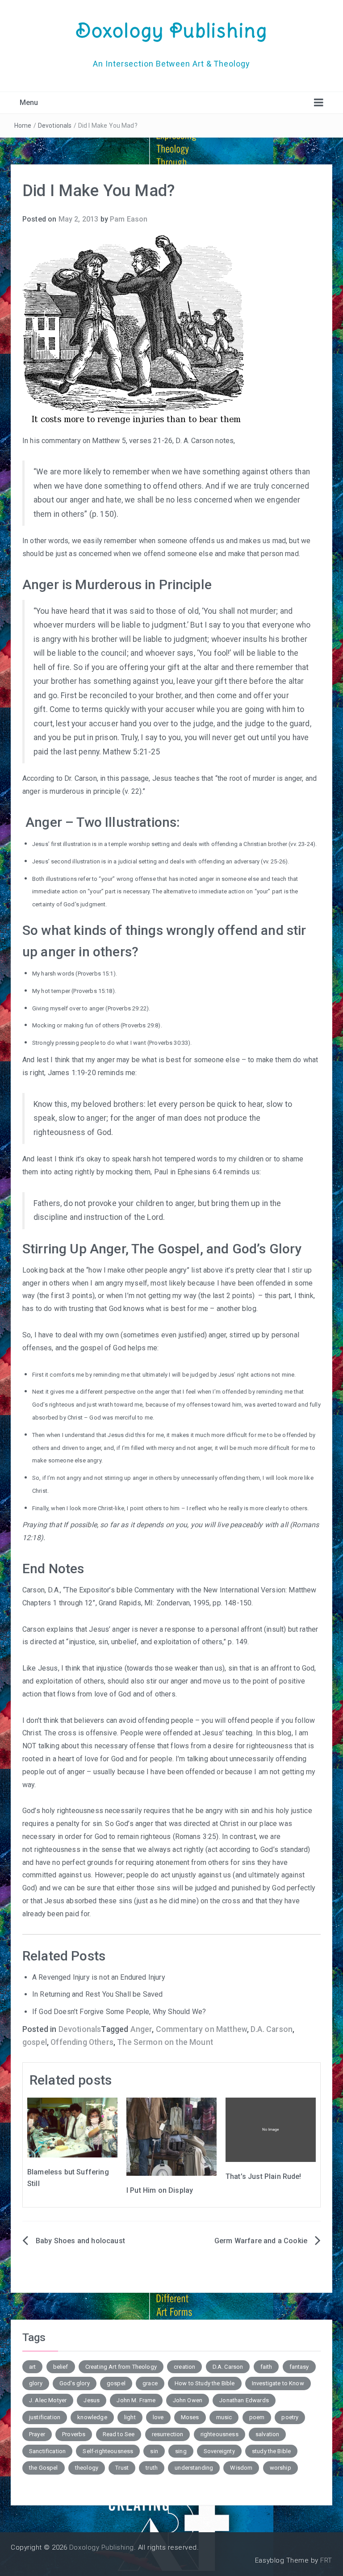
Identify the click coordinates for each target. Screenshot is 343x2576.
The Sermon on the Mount (165, 2042)
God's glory (75, 2383)
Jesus (92, 2400)
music (224, 2417)
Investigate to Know (278, 2383)
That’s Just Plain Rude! (264, 2176)
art (32, 2367)
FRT (326, 2560)
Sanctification (47, 2451)
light (130, 2417)
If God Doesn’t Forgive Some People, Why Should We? (119, 2012)
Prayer (37, 2434)
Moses (190, 2417)
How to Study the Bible (205, 2383)
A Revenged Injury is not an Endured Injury (99, 1977)
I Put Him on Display (160, 2190)
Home (23, 126)
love (158, 2417)
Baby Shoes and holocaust (80, 2241)
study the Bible (271, 2451)
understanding (194, 2468)
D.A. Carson (272, 2029)
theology (87, 2468)
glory (36, 2383)
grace (150, 2383)
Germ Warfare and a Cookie (261, 2241)
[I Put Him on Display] (171, 2136)
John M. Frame (136, 2400)
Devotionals (55, 126)
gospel (35, 2042)
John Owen (188, 2400)
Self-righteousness (108, 2451)
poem (257, 2417)
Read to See (119, 2434)
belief (61, 2367)
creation (184, 2367)
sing (181, 2451)
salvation (267, 2434)
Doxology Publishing (171, 30)
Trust (122, 2468)
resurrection (168, 2434)
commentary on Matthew (81, 441)
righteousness (220, 2434)
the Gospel (44, 2468)
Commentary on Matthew (201, 2029)
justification (45, 2417)
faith (266, 2367)
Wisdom (241, 2468)
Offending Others (82, 2042)
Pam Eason (129, 219)
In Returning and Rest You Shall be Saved (97, 1994)
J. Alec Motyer (48, 2400)
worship (280, 2468)
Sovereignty (219, 2451)
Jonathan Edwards (244, 2400)
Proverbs (74, 2434)
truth (152, 2468)
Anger (141, 2029)
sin (154, 2451)
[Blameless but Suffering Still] (72, 2127)
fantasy (299, 2367)
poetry (290, 2417)
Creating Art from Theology (121, 2367)
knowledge (92, 2417)
